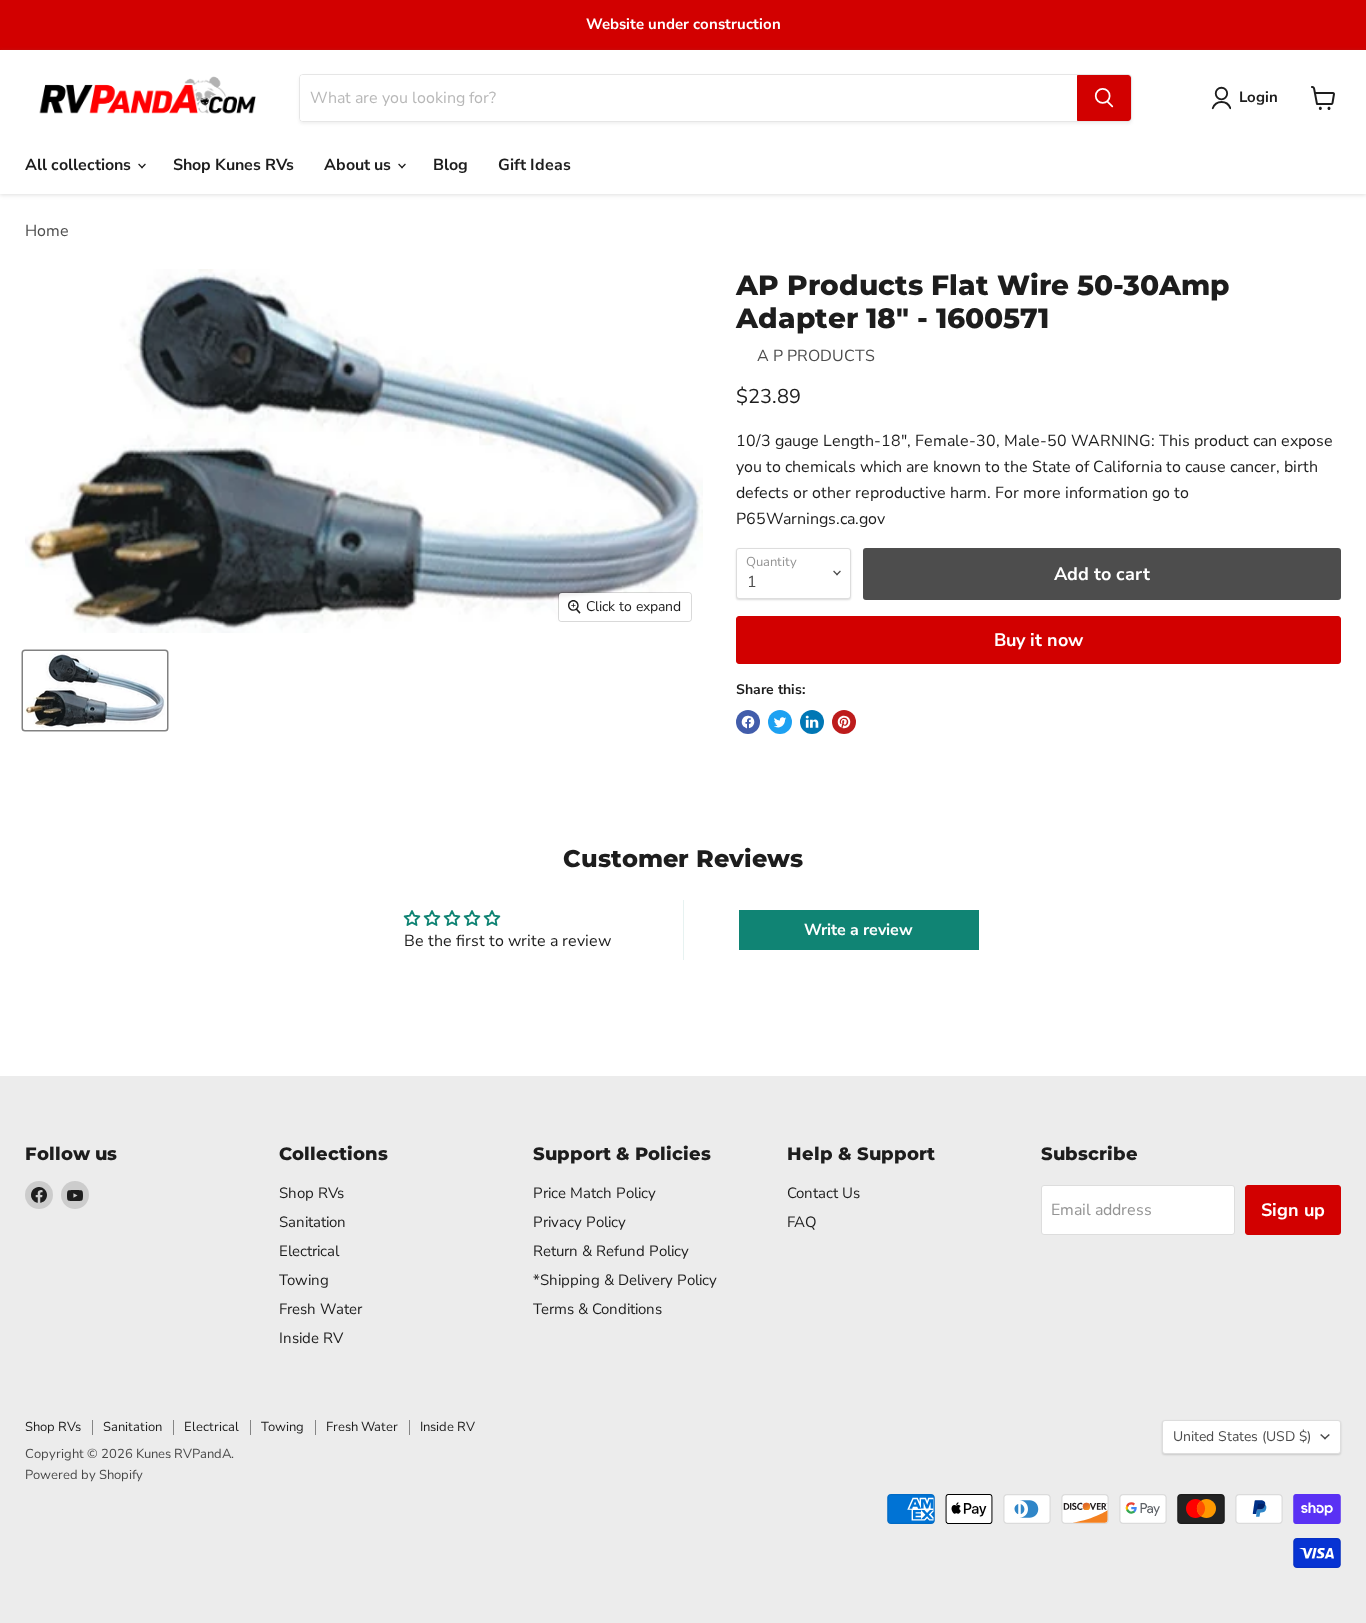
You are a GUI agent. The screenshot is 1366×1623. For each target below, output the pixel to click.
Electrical (309, 1251)
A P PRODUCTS (816, 356)
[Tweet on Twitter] (780, 722)
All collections (80, 165)
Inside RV (311, 1338)
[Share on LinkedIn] (812, 722)
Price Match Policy (594, 1193)
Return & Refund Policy (611, 1251)
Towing (304, 1280)
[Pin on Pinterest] (844, 722)
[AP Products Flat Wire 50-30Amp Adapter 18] (95, 690)
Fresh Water (320, 1309)
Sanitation (312, 1222)
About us (359, 165)
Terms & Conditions (597, 1309)
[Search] (1104, 98)
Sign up (1293, 1210)
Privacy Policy (579, 1222)
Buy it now (1038, 640)
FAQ (802, 1222)
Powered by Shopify (84, 1475)
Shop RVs (311, 1193)
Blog (450, 165)
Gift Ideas (534, 165)
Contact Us (823, 1193)
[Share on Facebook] (748, 722)
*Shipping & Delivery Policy (625, 1280)
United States (1242, 1436)
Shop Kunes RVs (233, 165)
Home (47, 231)
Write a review (858, 930)
